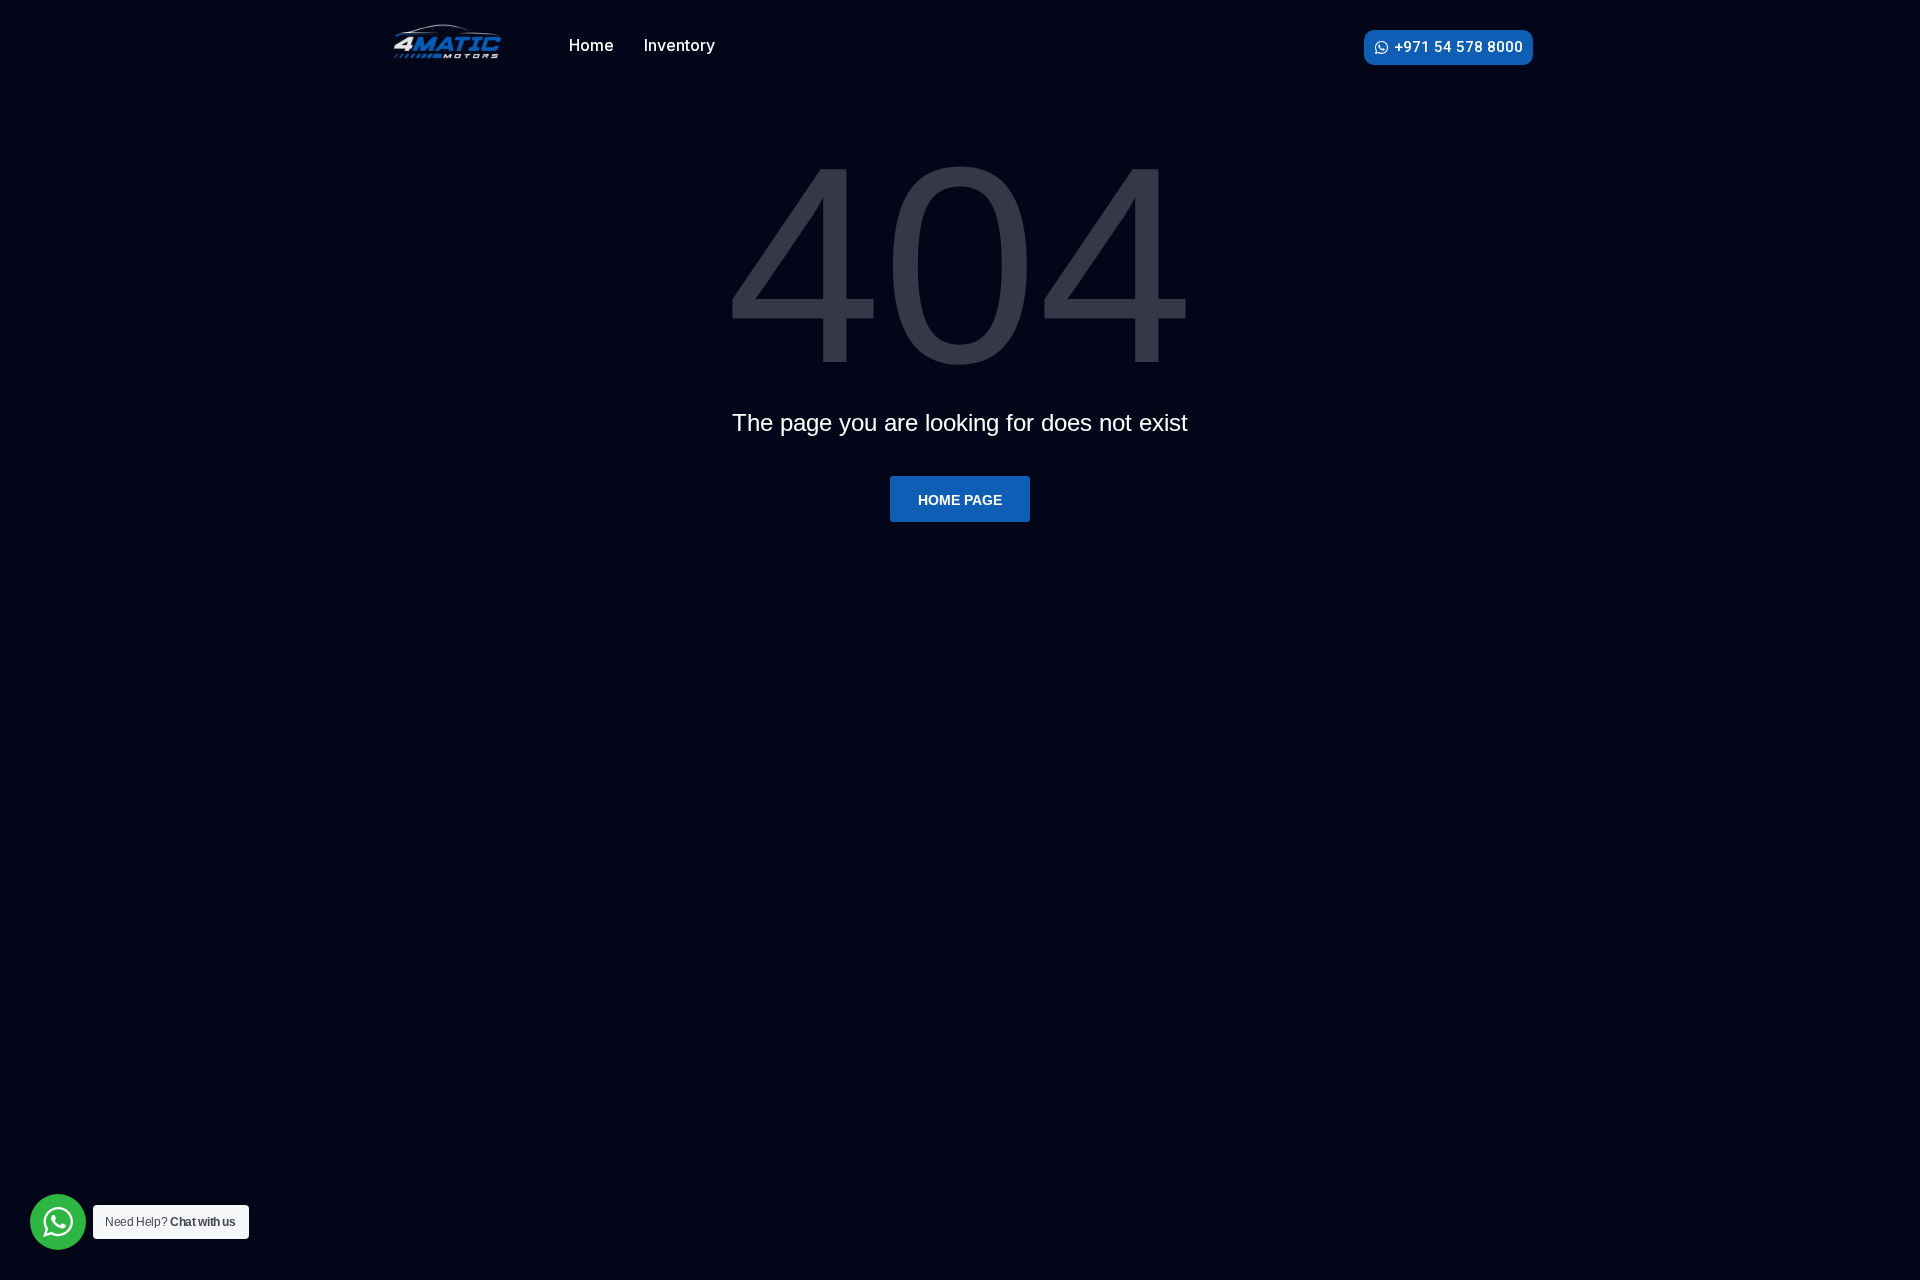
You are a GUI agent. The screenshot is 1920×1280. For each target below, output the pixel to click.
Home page (960, 500)
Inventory (679, 45)
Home (591, 45)
